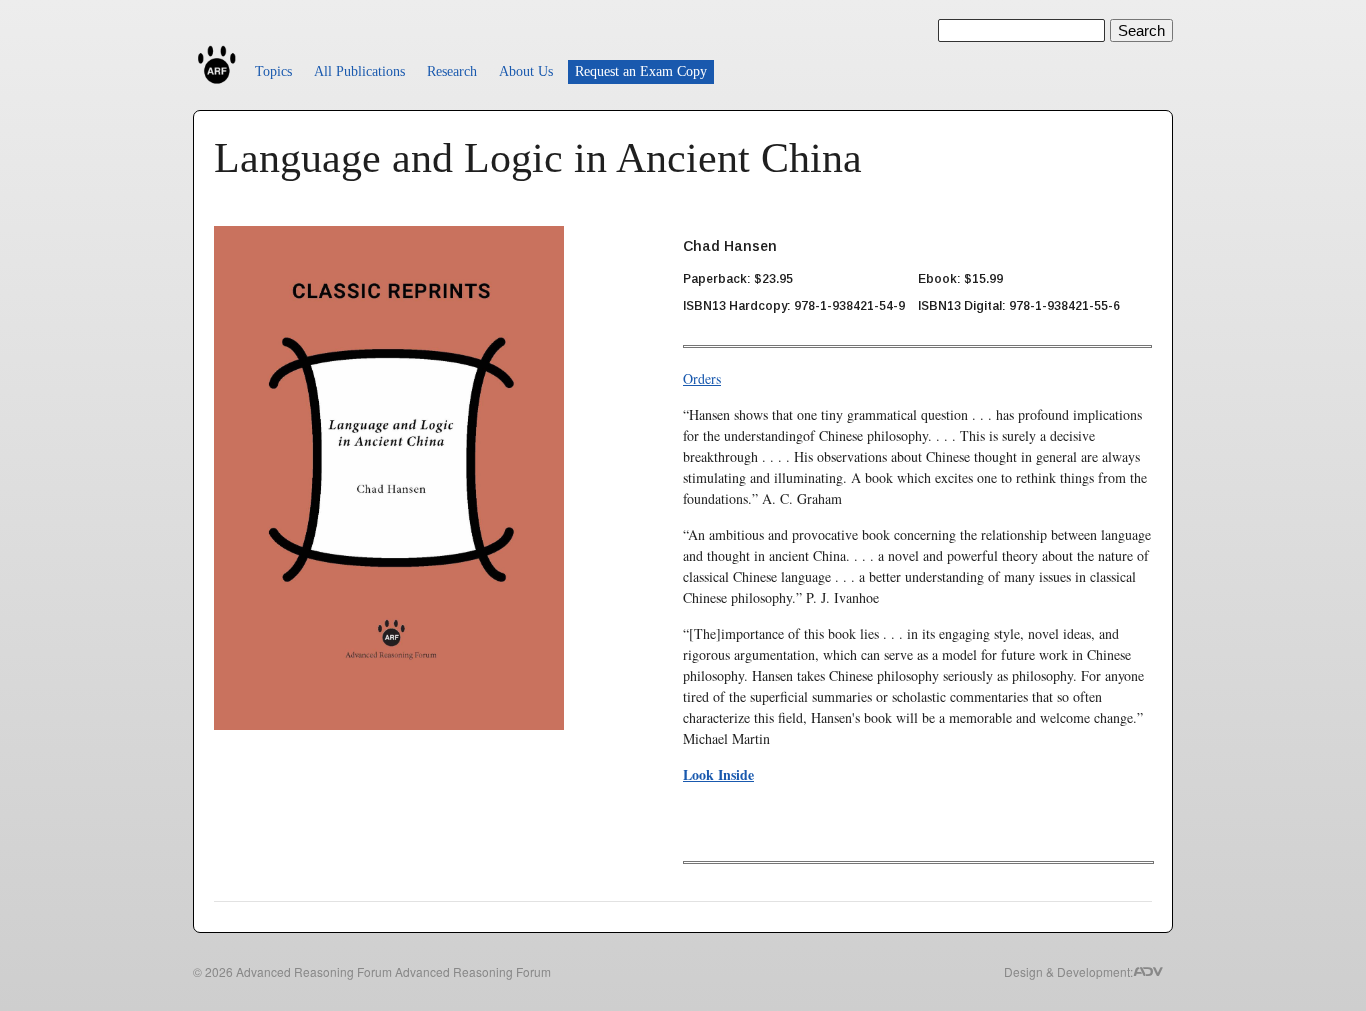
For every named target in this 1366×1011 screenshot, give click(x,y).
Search (1141, 30)
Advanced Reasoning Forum (314, 971)
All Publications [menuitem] (359, 71)
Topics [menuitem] (273, 71)
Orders (702, 378)
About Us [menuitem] (526, 71)
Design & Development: (1068, 971)
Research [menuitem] (452, 71)
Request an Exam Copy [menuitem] (641, 71)
